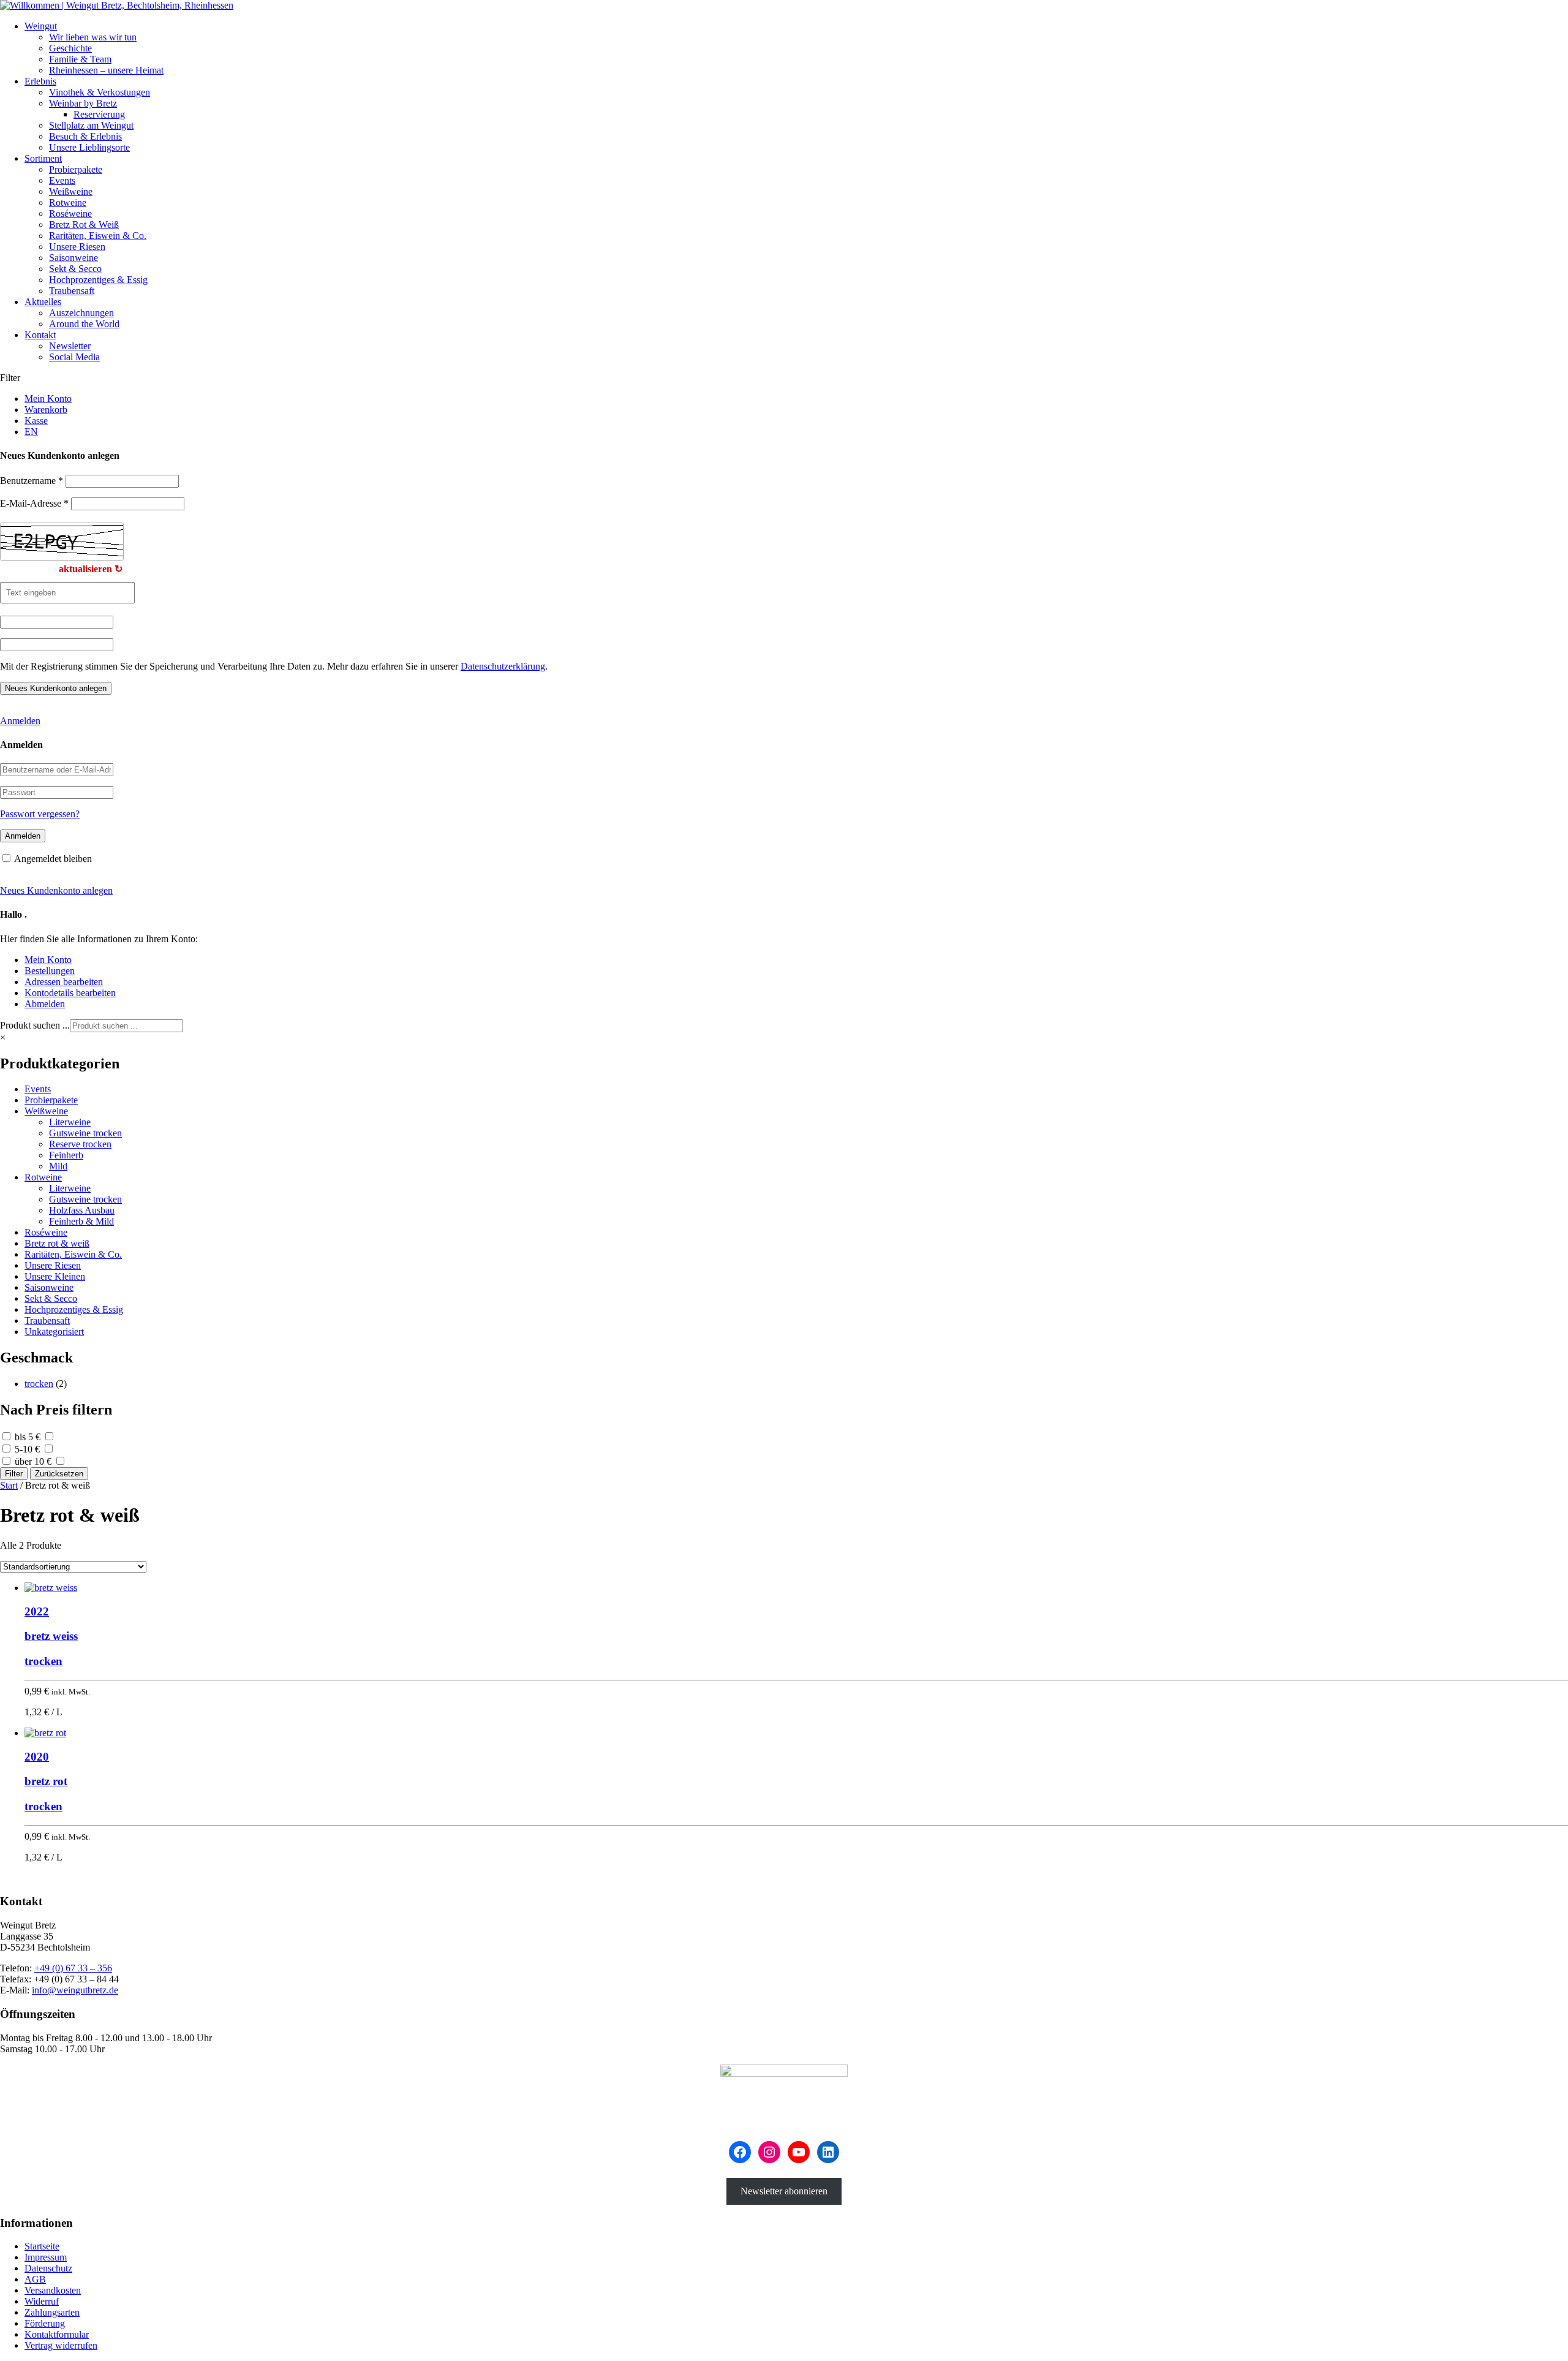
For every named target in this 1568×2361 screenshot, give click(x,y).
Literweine (70, 1122)
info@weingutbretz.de (75, 1990)
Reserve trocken (80, 1144)
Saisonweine (73, 258)
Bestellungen (50, 971)
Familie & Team (80, 59)
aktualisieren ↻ (91, 569)
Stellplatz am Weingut (91, 125)
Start (9, 1485)
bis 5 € (28, 1437)
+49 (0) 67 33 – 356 (73, 1968)
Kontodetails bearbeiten (70, 993)
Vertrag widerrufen (61, 2345)
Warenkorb (46, 410)
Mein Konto (48, 399)
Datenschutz (48, 2268)
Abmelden (45, 1004)
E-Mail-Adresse (34, 503)
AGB (35, 2279)
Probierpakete (76, 169)
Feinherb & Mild (81, 1221)
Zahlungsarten (52, 2312)
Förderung (45, 2323)
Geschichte (70, 48)
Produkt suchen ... (35, 1025)
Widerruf (42, 2301)
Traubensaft (72, 291)
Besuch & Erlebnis (85, 136)
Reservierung (99, 114)
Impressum (46, 2257)
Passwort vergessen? (40, 814)
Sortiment (43, 158)
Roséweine (70, 213)
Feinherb (66, 1155)
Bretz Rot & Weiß (84, 225)
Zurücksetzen (59, 1474)
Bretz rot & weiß (57, 1243)
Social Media (74, 357)
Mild (58, 1166)
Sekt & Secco (75, 269)
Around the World (84, 324)
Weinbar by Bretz (83, 103)
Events (62, 180)
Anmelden (20, 721)
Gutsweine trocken (85, 1133)
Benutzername (32, 481)
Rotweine (68, 202)
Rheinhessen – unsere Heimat (106, 70)
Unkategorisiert (54, 1332)
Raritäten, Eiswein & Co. (98, 236)
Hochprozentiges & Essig (98, 280)
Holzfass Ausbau (82, 1210)
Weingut (41, 26)
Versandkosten (53, 2290)
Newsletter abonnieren (784, 2191)
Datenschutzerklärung (503, 666)
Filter (14, 1474)
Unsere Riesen (77, 247)
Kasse (36, 421)
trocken (39, 1384)
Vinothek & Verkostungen (100, 92)
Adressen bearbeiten (64, 982)
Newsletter (70, 346)
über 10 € (33, 1461)
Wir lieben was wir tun (93, 37)
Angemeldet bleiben (53, 859)
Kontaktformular (57, 2334)
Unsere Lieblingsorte (89, 147)
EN (31, 432)
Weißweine (71, 191)
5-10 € (27, 1449)
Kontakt (40, 335)
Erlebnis (40, 81)
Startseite (42, 2246)
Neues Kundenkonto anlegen (56, 890)
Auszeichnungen (81, 313)
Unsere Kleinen (55, 1276)
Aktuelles (43, 302)
